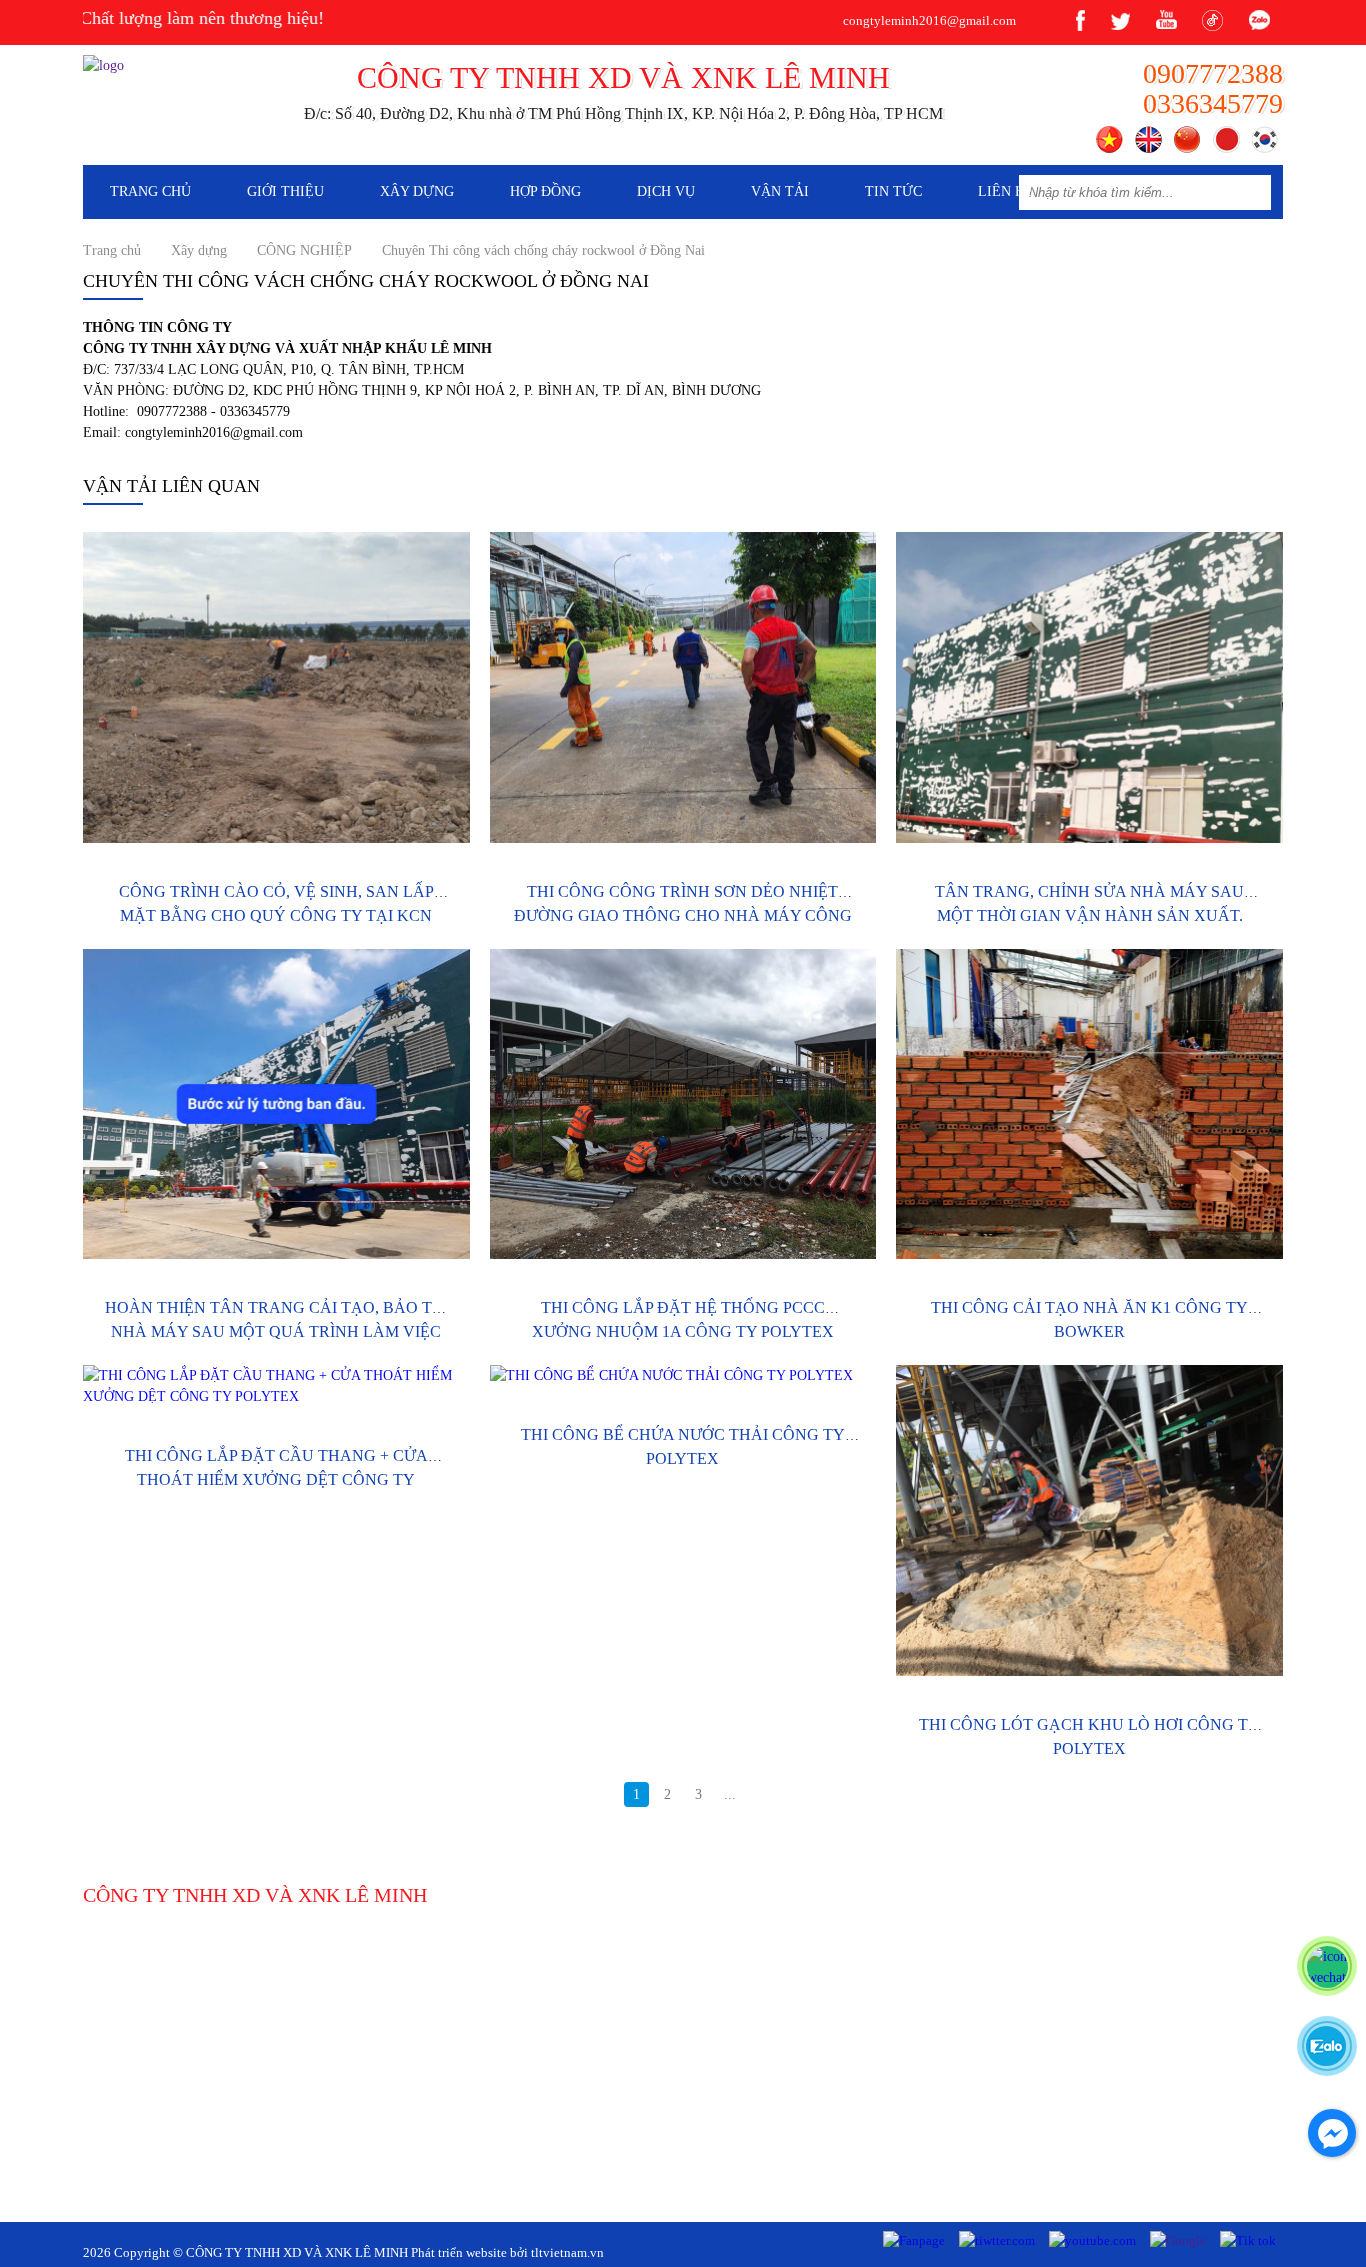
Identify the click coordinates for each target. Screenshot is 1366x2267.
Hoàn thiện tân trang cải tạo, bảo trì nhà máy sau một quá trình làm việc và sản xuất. (276, 1331)
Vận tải (780, 191)
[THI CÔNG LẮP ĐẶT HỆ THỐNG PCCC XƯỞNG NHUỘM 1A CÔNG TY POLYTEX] (683, 1104)
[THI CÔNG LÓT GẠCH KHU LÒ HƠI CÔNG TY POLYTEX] (1089, 1520)
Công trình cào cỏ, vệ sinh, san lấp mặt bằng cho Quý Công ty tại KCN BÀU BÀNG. (276, 915)
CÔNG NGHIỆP (304, 250)
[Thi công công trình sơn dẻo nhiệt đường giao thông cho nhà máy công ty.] (683, 687)
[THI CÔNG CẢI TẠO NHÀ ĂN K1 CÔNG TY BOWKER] (1089, 1104)
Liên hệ (1006, 191)
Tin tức (893, 191)
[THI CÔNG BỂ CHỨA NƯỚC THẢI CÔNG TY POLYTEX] (683, 1375)
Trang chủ (150, 191)
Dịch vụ (666, 191)
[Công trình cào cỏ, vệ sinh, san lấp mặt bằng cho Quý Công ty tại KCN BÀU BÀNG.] (276, 687)
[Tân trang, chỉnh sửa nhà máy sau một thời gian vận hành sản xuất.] (1089, 687)
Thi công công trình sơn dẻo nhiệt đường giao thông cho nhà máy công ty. (683, 915)
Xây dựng (417, 191)
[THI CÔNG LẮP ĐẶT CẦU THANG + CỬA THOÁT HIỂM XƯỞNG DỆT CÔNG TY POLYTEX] (276, 1386)
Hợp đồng (545, 191)
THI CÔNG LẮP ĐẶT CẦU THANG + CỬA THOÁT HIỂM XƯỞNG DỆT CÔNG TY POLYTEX (276, 1479)
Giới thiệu (285, 191)
